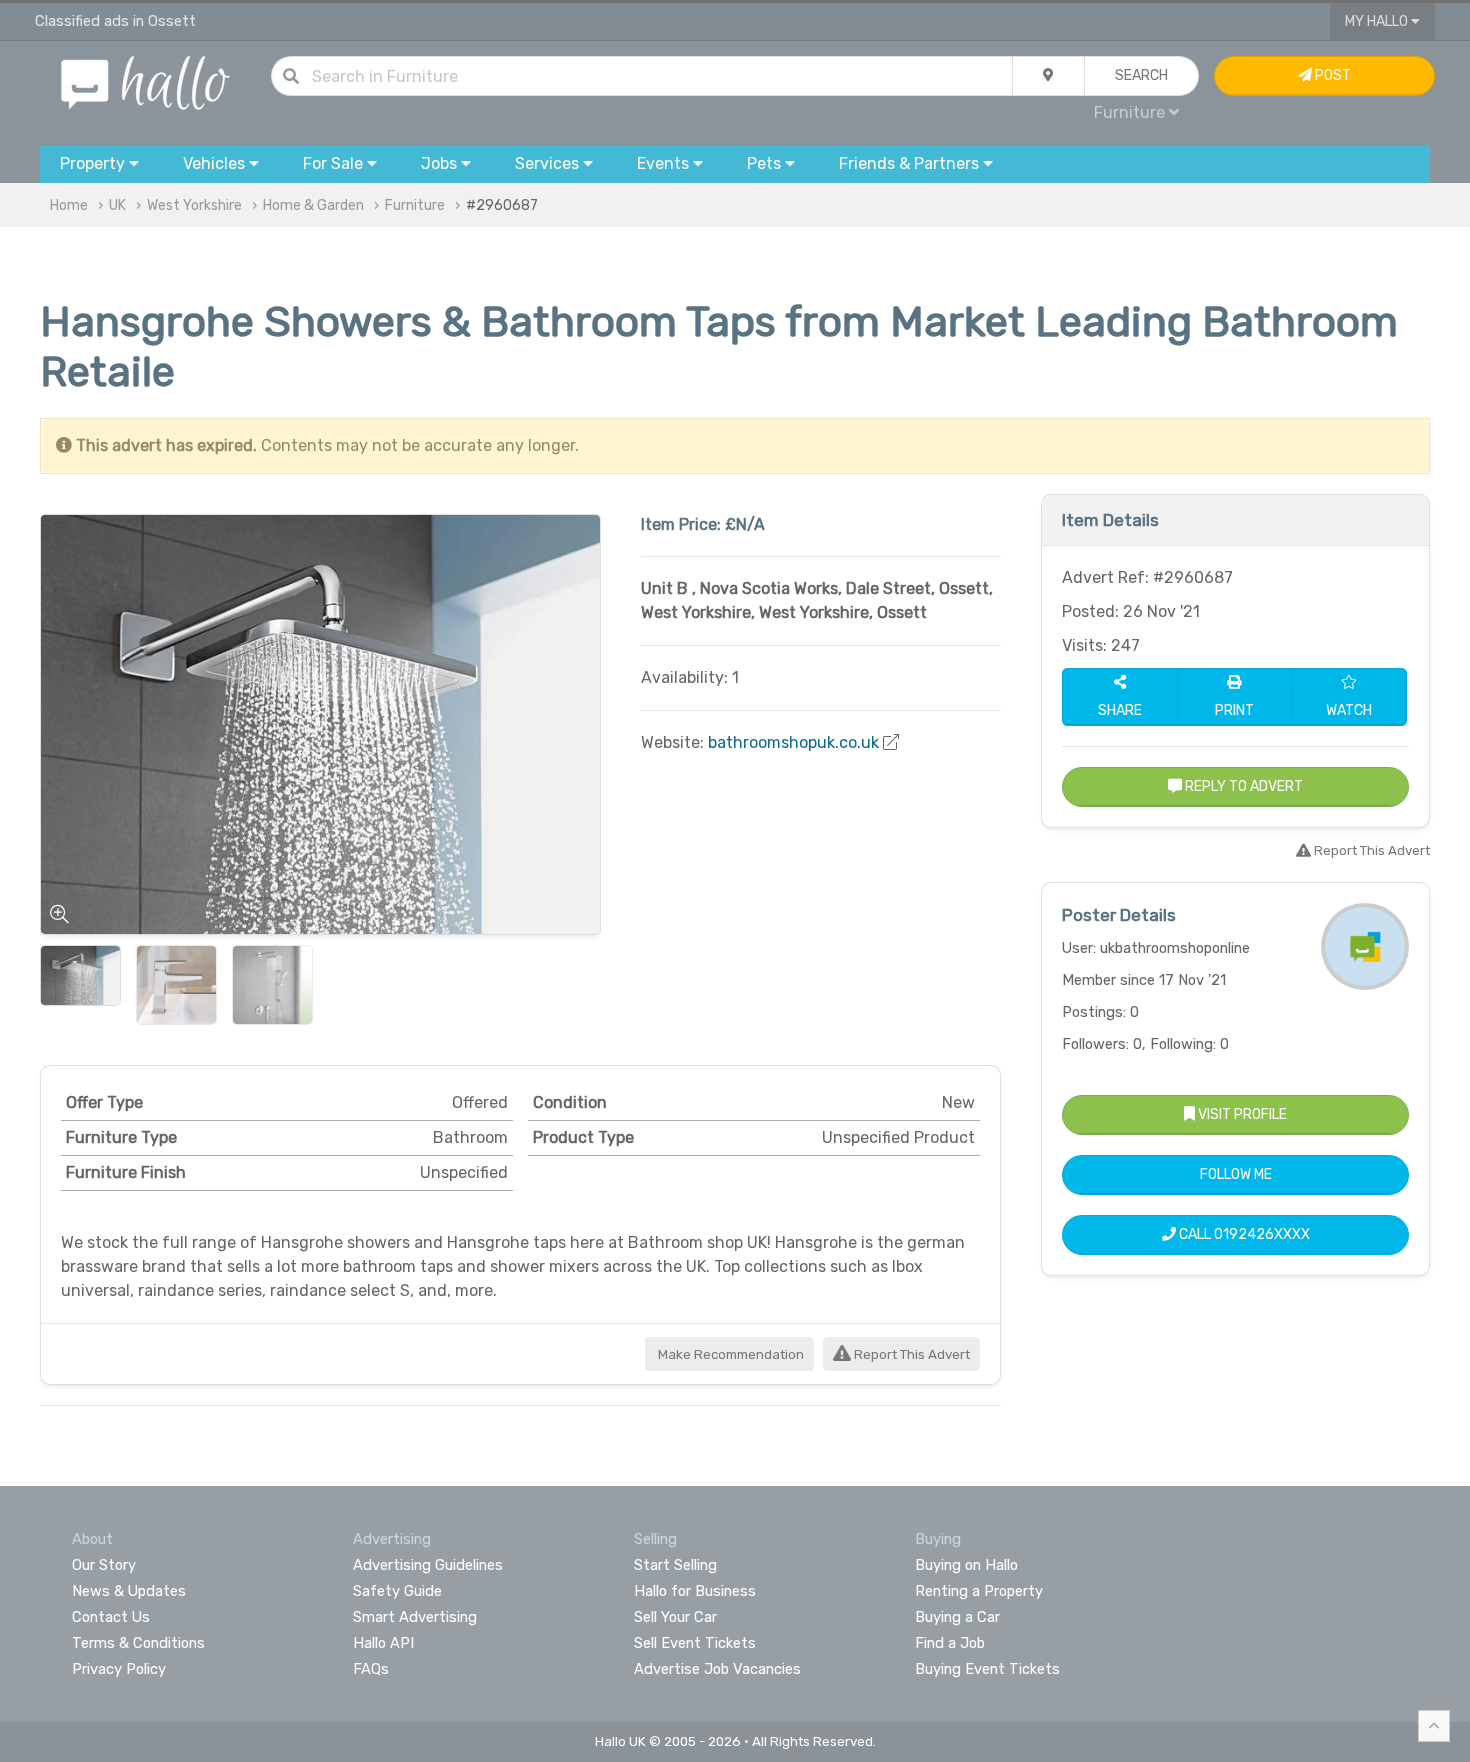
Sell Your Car (675, 1617)
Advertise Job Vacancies (717, 1669)
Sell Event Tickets (695, 1643)
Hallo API (383, 1643)
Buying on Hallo (966, 1565)
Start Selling (675, 1565)
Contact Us (111, 1617)
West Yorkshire (194, 205)
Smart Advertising (415, 1617)
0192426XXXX (1262, 1234)
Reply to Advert (1242, 786)
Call (1243, 1234)
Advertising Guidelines (428, 1565)
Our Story (104, 1565)
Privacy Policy (119, 1669)
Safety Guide (397, 1591)
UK (117, 205)
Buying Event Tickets (987, 1669)
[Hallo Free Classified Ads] (145, 81)
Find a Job (950, 1643)
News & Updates (129, 1591)
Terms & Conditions (138, 1643)
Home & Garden (313, 205)
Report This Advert (910, 1354)
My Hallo (1378, 21)
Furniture (415, 205)
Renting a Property (979, 1591)
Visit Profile (1241, 1114)
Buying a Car (957, 1617)
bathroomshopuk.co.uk (793, 742)
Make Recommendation (729, 1354)
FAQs (371, 1669)
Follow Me (1236, 1174)
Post (1331, 75)
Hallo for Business (695, 1591)
